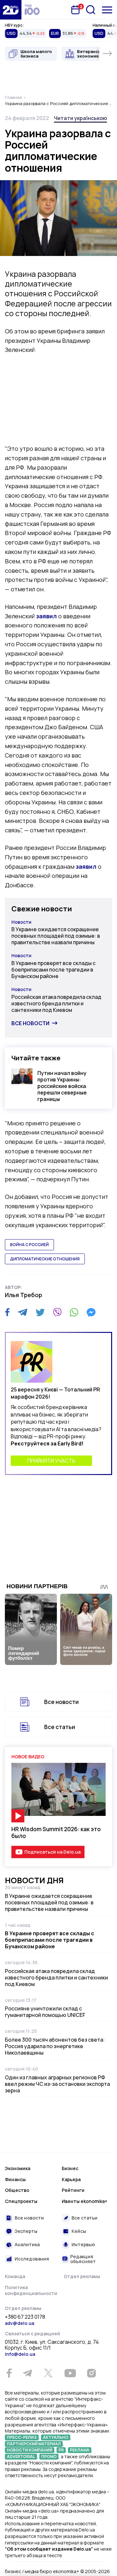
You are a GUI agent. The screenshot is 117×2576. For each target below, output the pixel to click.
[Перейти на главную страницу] (11, 10)
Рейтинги (73, 2190)
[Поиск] (91, 10)
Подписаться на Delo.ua (52, 1852)
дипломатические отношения (45, 1259)
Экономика (18, 2168)
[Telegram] (23, 1312)
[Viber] (57, 1312)
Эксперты (26, 2231)
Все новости (30, 1023)
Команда (15, 2276)
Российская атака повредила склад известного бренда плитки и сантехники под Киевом (56, 1003)
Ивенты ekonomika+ (84, 2201)
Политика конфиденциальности (31, 2290)
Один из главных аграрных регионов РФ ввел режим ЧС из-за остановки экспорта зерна (57, 2084)
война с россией (29, 1245)
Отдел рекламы (82, 2276)
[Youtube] (70, 2373)
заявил (46, 616)
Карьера (71, 2179)
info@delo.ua (20, 2354)
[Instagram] (91, 2373)
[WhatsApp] (74, 1312)
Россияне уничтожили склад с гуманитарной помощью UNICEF (45, 2012)
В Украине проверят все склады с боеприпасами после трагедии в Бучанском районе (53, 970)
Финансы (15, 2179)
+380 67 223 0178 (25, 2317)
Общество (17, 2190)
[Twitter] (40, 1312)
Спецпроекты (21, 2201)
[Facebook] (7, 1312)
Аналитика (27, 2244)
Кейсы (79, 2231)
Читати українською (80, 118)
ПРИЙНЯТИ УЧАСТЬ (51, 1461)
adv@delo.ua (19, 2323)
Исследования (32, 2259)
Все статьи (60, 1727)
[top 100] (32, 10)
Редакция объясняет (83, 2259)
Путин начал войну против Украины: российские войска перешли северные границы (62, 1086)
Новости (21, 922)
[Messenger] (91, 1312)
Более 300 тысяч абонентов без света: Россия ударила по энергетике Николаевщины (55, 2046)
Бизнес (70, 2168)
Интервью (83, 2244)
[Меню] (107, 10)
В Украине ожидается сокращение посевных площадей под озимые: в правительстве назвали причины (56, 936)
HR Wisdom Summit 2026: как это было (56, 1832)
